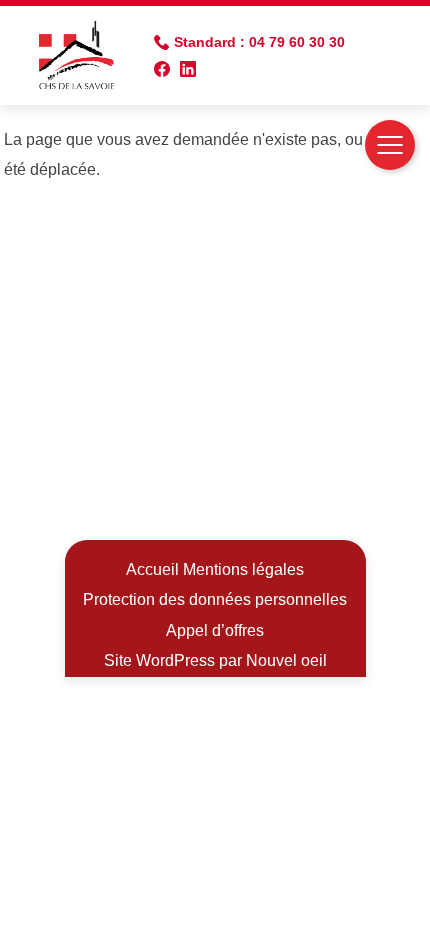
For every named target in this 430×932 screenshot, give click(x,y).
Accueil (152, 569)
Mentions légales (243, 569)
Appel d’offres (215, 630)
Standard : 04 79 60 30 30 (259, 42)
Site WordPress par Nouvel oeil (215, 660)
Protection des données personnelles (215, 599)
